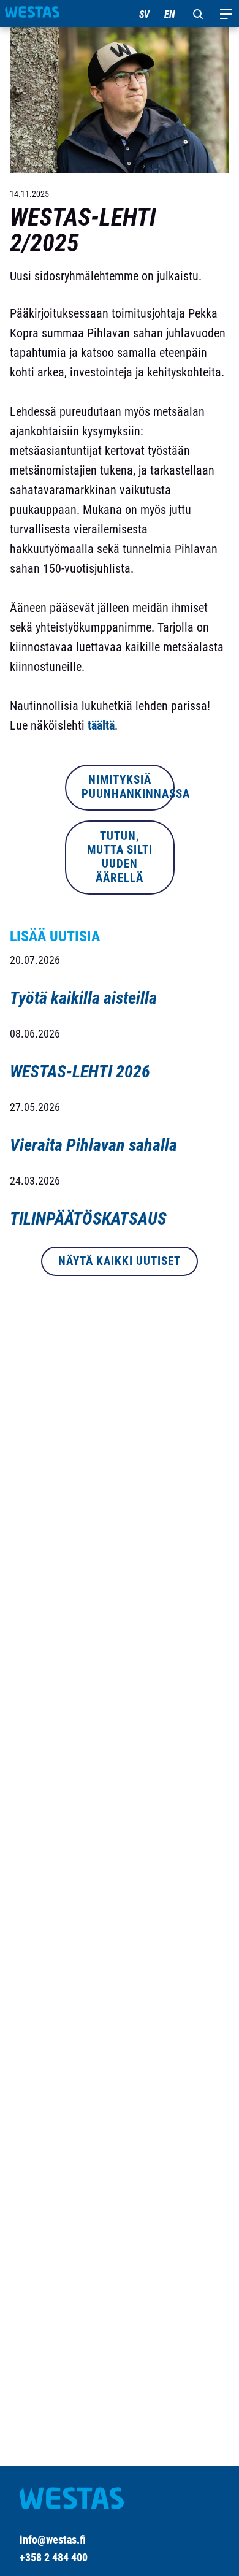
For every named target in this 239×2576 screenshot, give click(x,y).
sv (144, 14)
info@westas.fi (53, 2540)
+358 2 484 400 (54, 2557)
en (170, 14)
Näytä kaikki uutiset (120, 1261)
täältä (101, 725)
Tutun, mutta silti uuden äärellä (120, 857)
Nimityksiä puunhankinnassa (128, 787)
